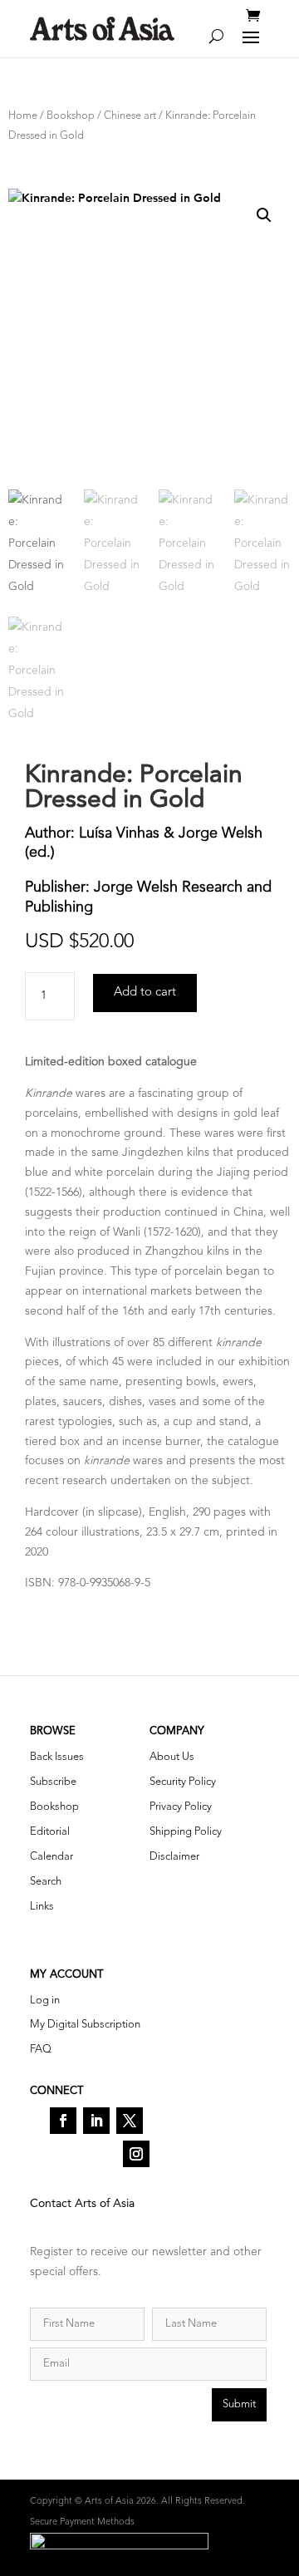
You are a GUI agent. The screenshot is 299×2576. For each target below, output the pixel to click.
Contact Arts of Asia (82, 2204)
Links (42, 1907)
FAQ (41, 2050)
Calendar (51, 1857)
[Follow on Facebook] (63, 2121)
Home (23, 116)
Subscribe (53, 1782)
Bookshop (71, 116)
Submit (239, 2404)
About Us (172, 1757)
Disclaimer (174, 1857)
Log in (45, 2001)
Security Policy (183, 1782)
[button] (264, 215)
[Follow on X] (130, 2121)
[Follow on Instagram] (136, 2154)
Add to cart (145, 993)
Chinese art (130, 116)
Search (46, 1882)
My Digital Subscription (85, 2025)
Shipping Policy (186, 1832)
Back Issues (57, 1757)
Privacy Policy (181, 1807)
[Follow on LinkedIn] (96, 2121)
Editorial (50, 1832)
